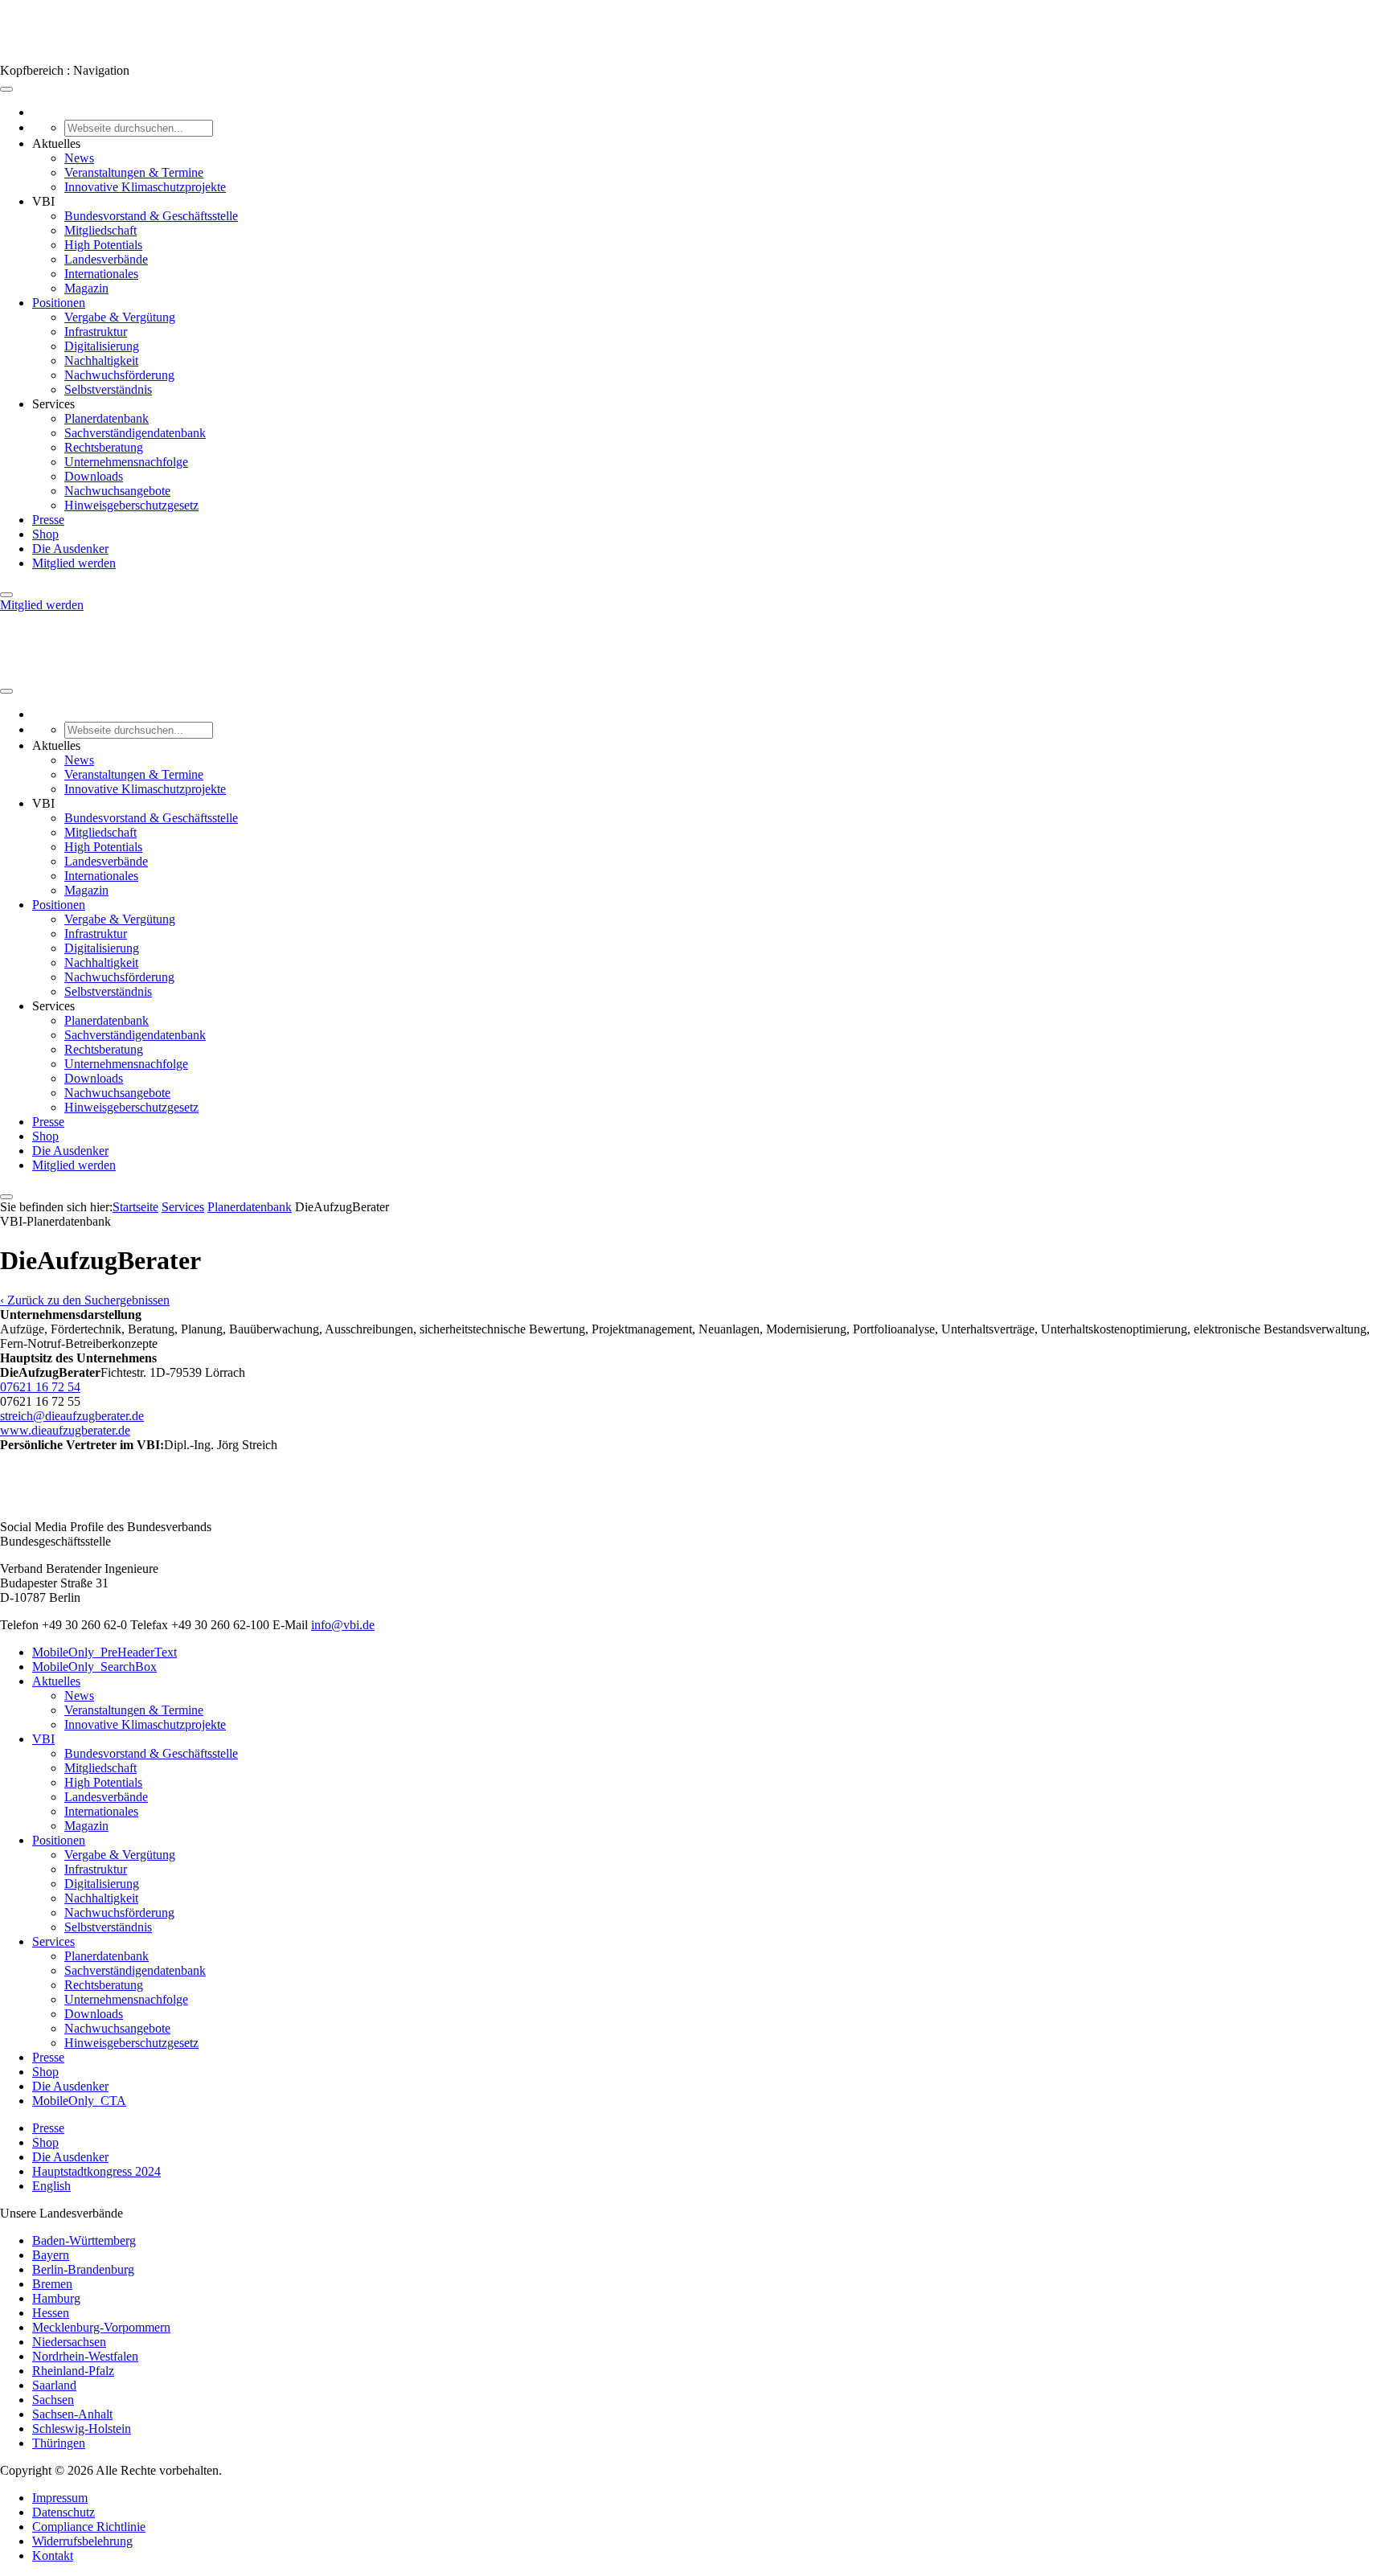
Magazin (86, 288)
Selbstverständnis (108, 389)
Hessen (51, 2313)
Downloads (94, 476)
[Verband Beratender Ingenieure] (30, 56)
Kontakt (53, 2556)
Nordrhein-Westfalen (85, 2356)
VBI (43, 1739)
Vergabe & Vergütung (120, 317)
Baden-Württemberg (84, 2240)
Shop (45, 534)
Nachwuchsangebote (117, 491)
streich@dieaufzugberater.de (72, 1416)
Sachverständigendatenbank (135, 433)
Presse (48, 520)
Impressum (60, 2498)
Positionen (59, 303)
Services (183, 1207)
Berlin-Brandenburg (83, 2269)
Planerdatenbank (107, 418)
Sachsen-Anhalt (72, 2414)
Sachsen (53, 2400)
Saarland (54, 2385)
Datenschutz (64, 2512)
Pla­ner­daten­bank (250, 1207)
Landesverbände (106, 259)
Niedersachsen (69, 2342)
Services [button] (53, 404)
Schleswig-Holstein (82, 2429)
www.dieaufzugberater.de (65, 1430)
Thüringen (59, 2443)
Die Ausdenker (70, 549)
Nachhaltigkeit (101, 360)
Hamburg (56, 2298)
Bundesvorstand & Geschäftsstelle (151, 216)
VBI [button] (43, 201)
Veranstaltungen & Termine (134, 172)
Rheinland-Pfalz (73, 2371)
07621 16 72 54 (40, 1387)
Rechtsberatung (104, 447)
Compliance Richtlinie (89, 2527)
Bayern (51, 2255)
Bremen (52, 2284)
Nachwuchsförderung (119, 375)
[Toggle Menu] (6, 89)
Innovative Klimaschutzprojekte (145, 187)
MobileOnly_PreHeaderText (104, 1652)
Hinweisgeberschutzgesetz (131, 505)
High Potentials (103, 245)
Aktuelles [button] (56, 143)
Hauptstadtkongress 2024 (96, 2171)
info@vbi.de (343, 1625)
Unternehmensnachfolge (126, 462)
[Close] (6, 595)
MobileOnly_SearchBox (94, 1667)
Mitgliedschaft (100, 230)
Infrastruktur (96, 332)
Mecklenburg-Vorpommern (101, 2327)
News (79, 158)
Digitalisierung (102, 346)
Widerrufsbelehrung (82, 2541)
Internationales (101, 274)
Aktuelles (56, 1681)
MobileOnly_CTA (79, 2101)
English (51, 2186)
